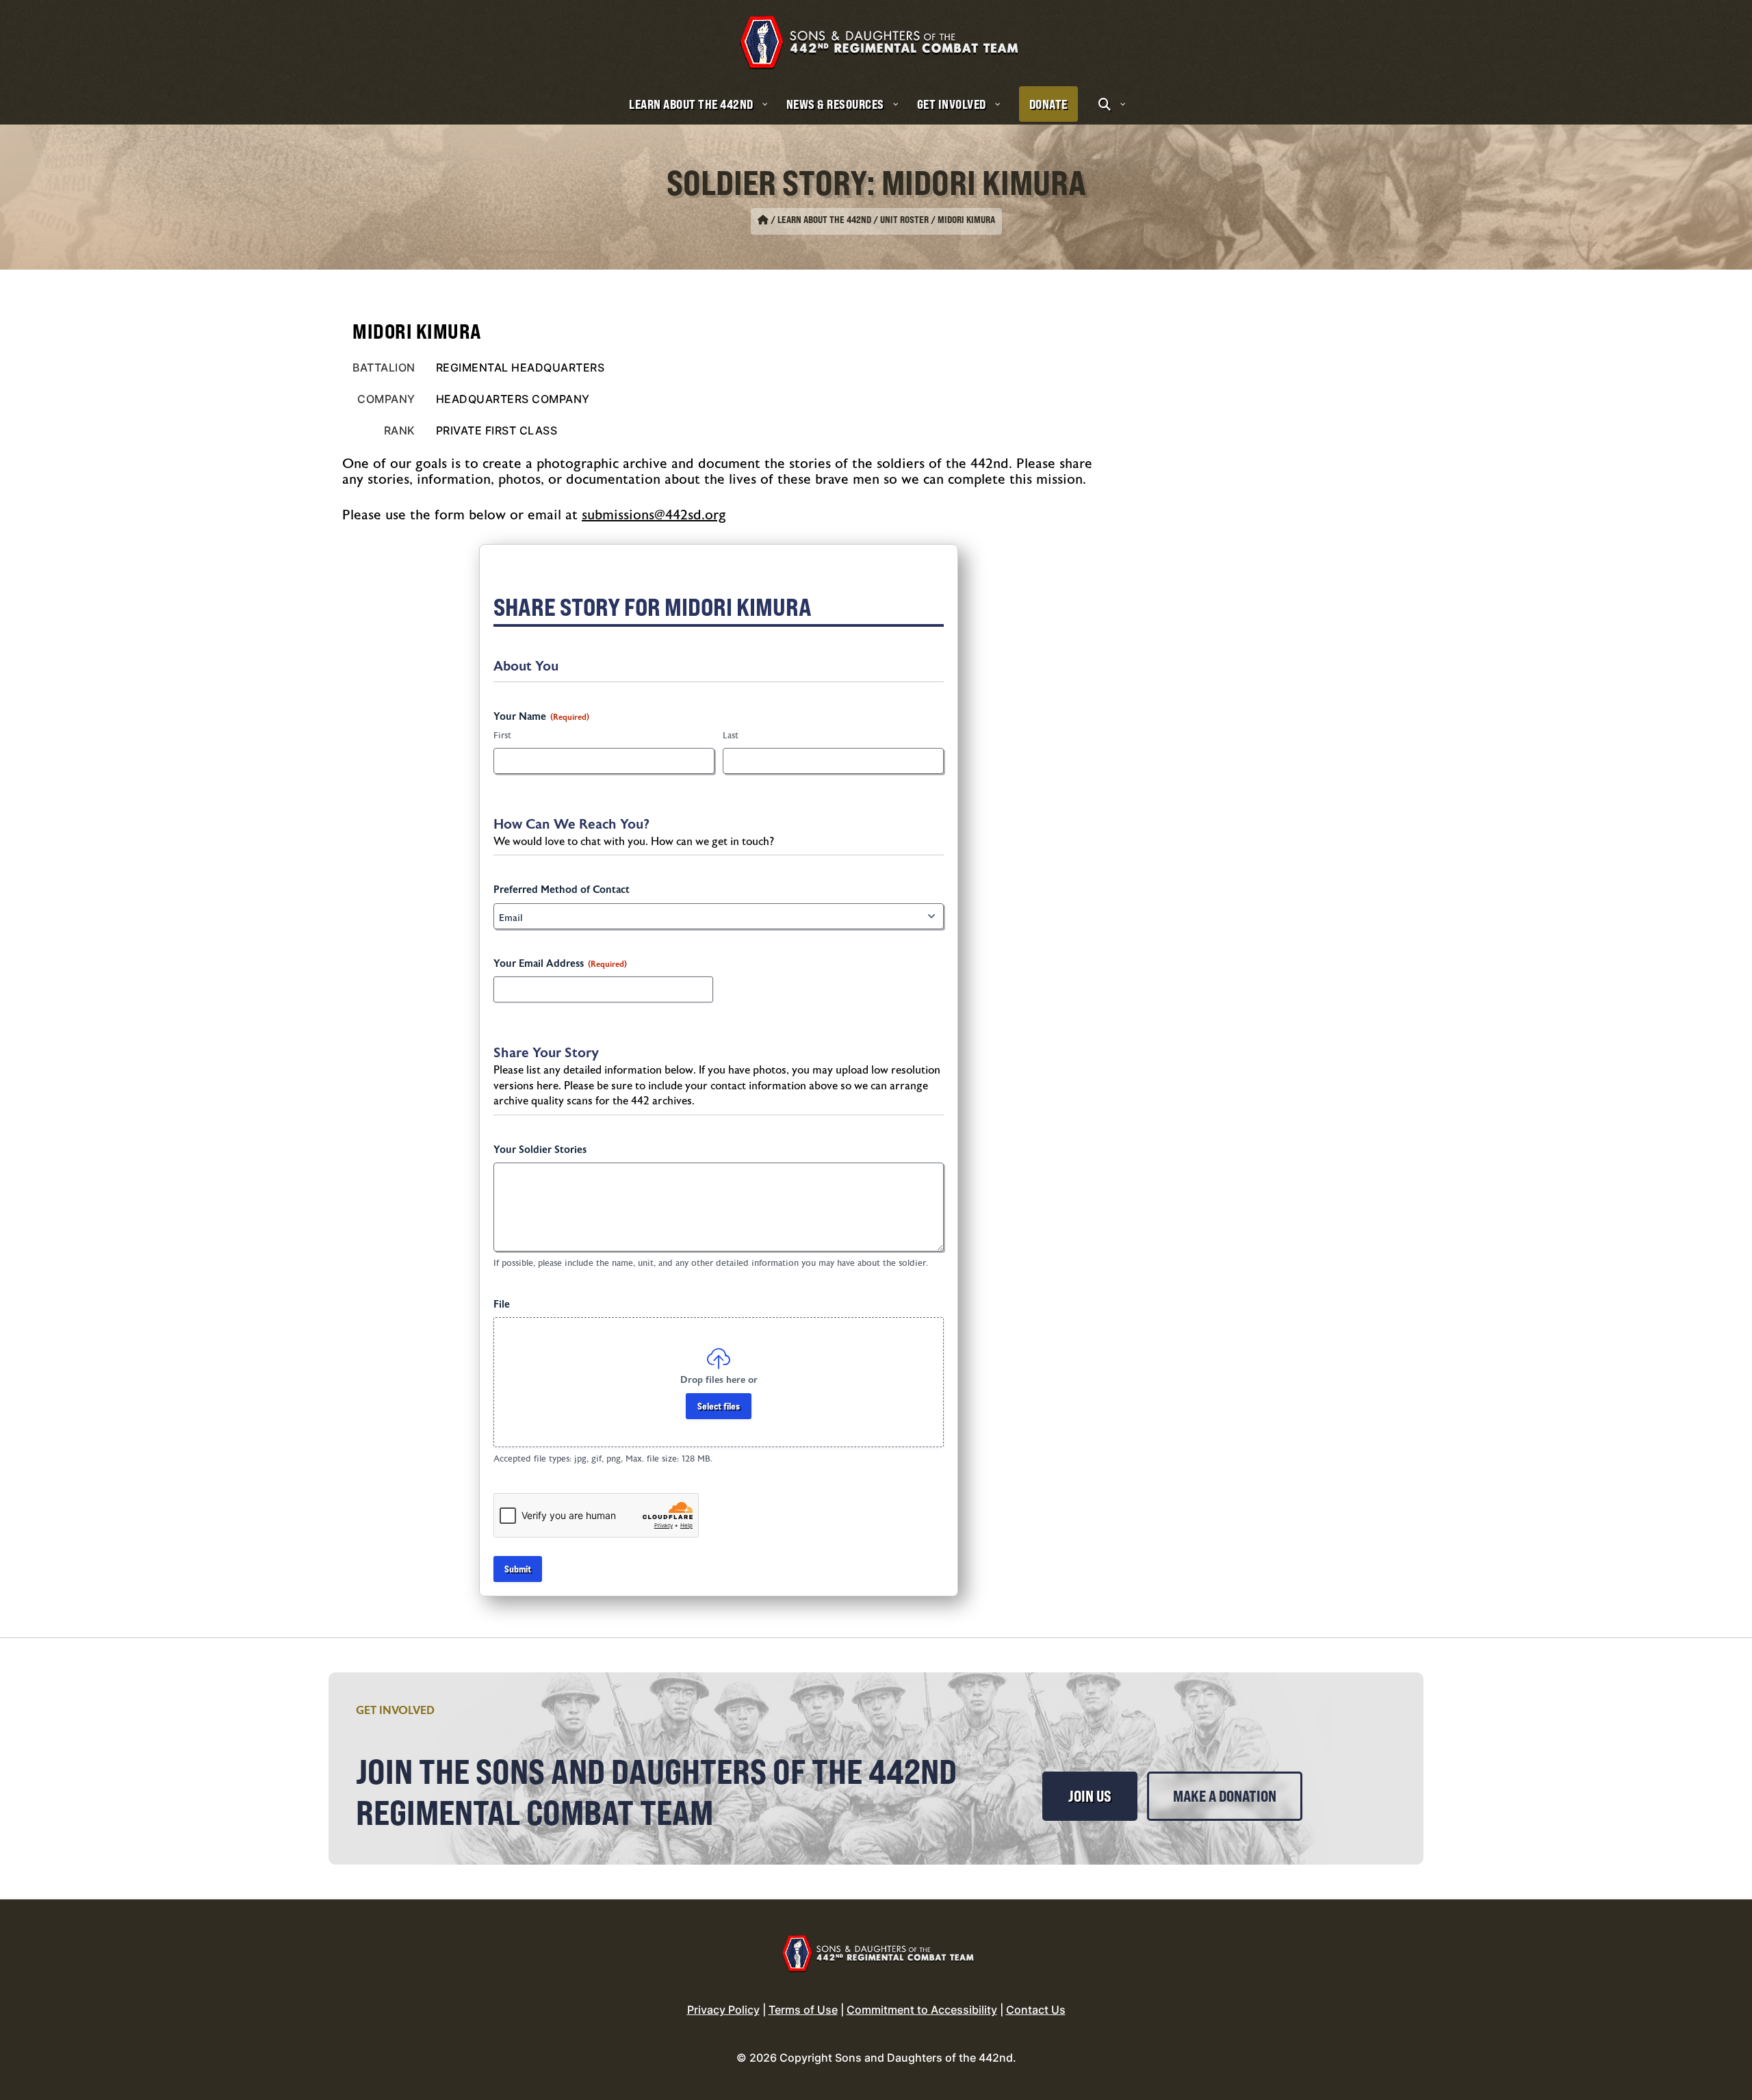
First (502, 736)
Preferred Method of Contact (562, 890)
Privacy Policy (723, 2010)
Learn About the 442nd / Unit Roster (853, 220)
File (502, 1305)
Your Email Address (560, 964)
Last (731, 736)
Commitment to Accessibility (922, 2010)
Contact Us (1036, 2010)
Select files (719, 1406)
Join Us (1090, 1796)
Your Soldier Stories (540, 1150)
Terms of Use (803, 2010)
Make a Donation (1225, 1796)
